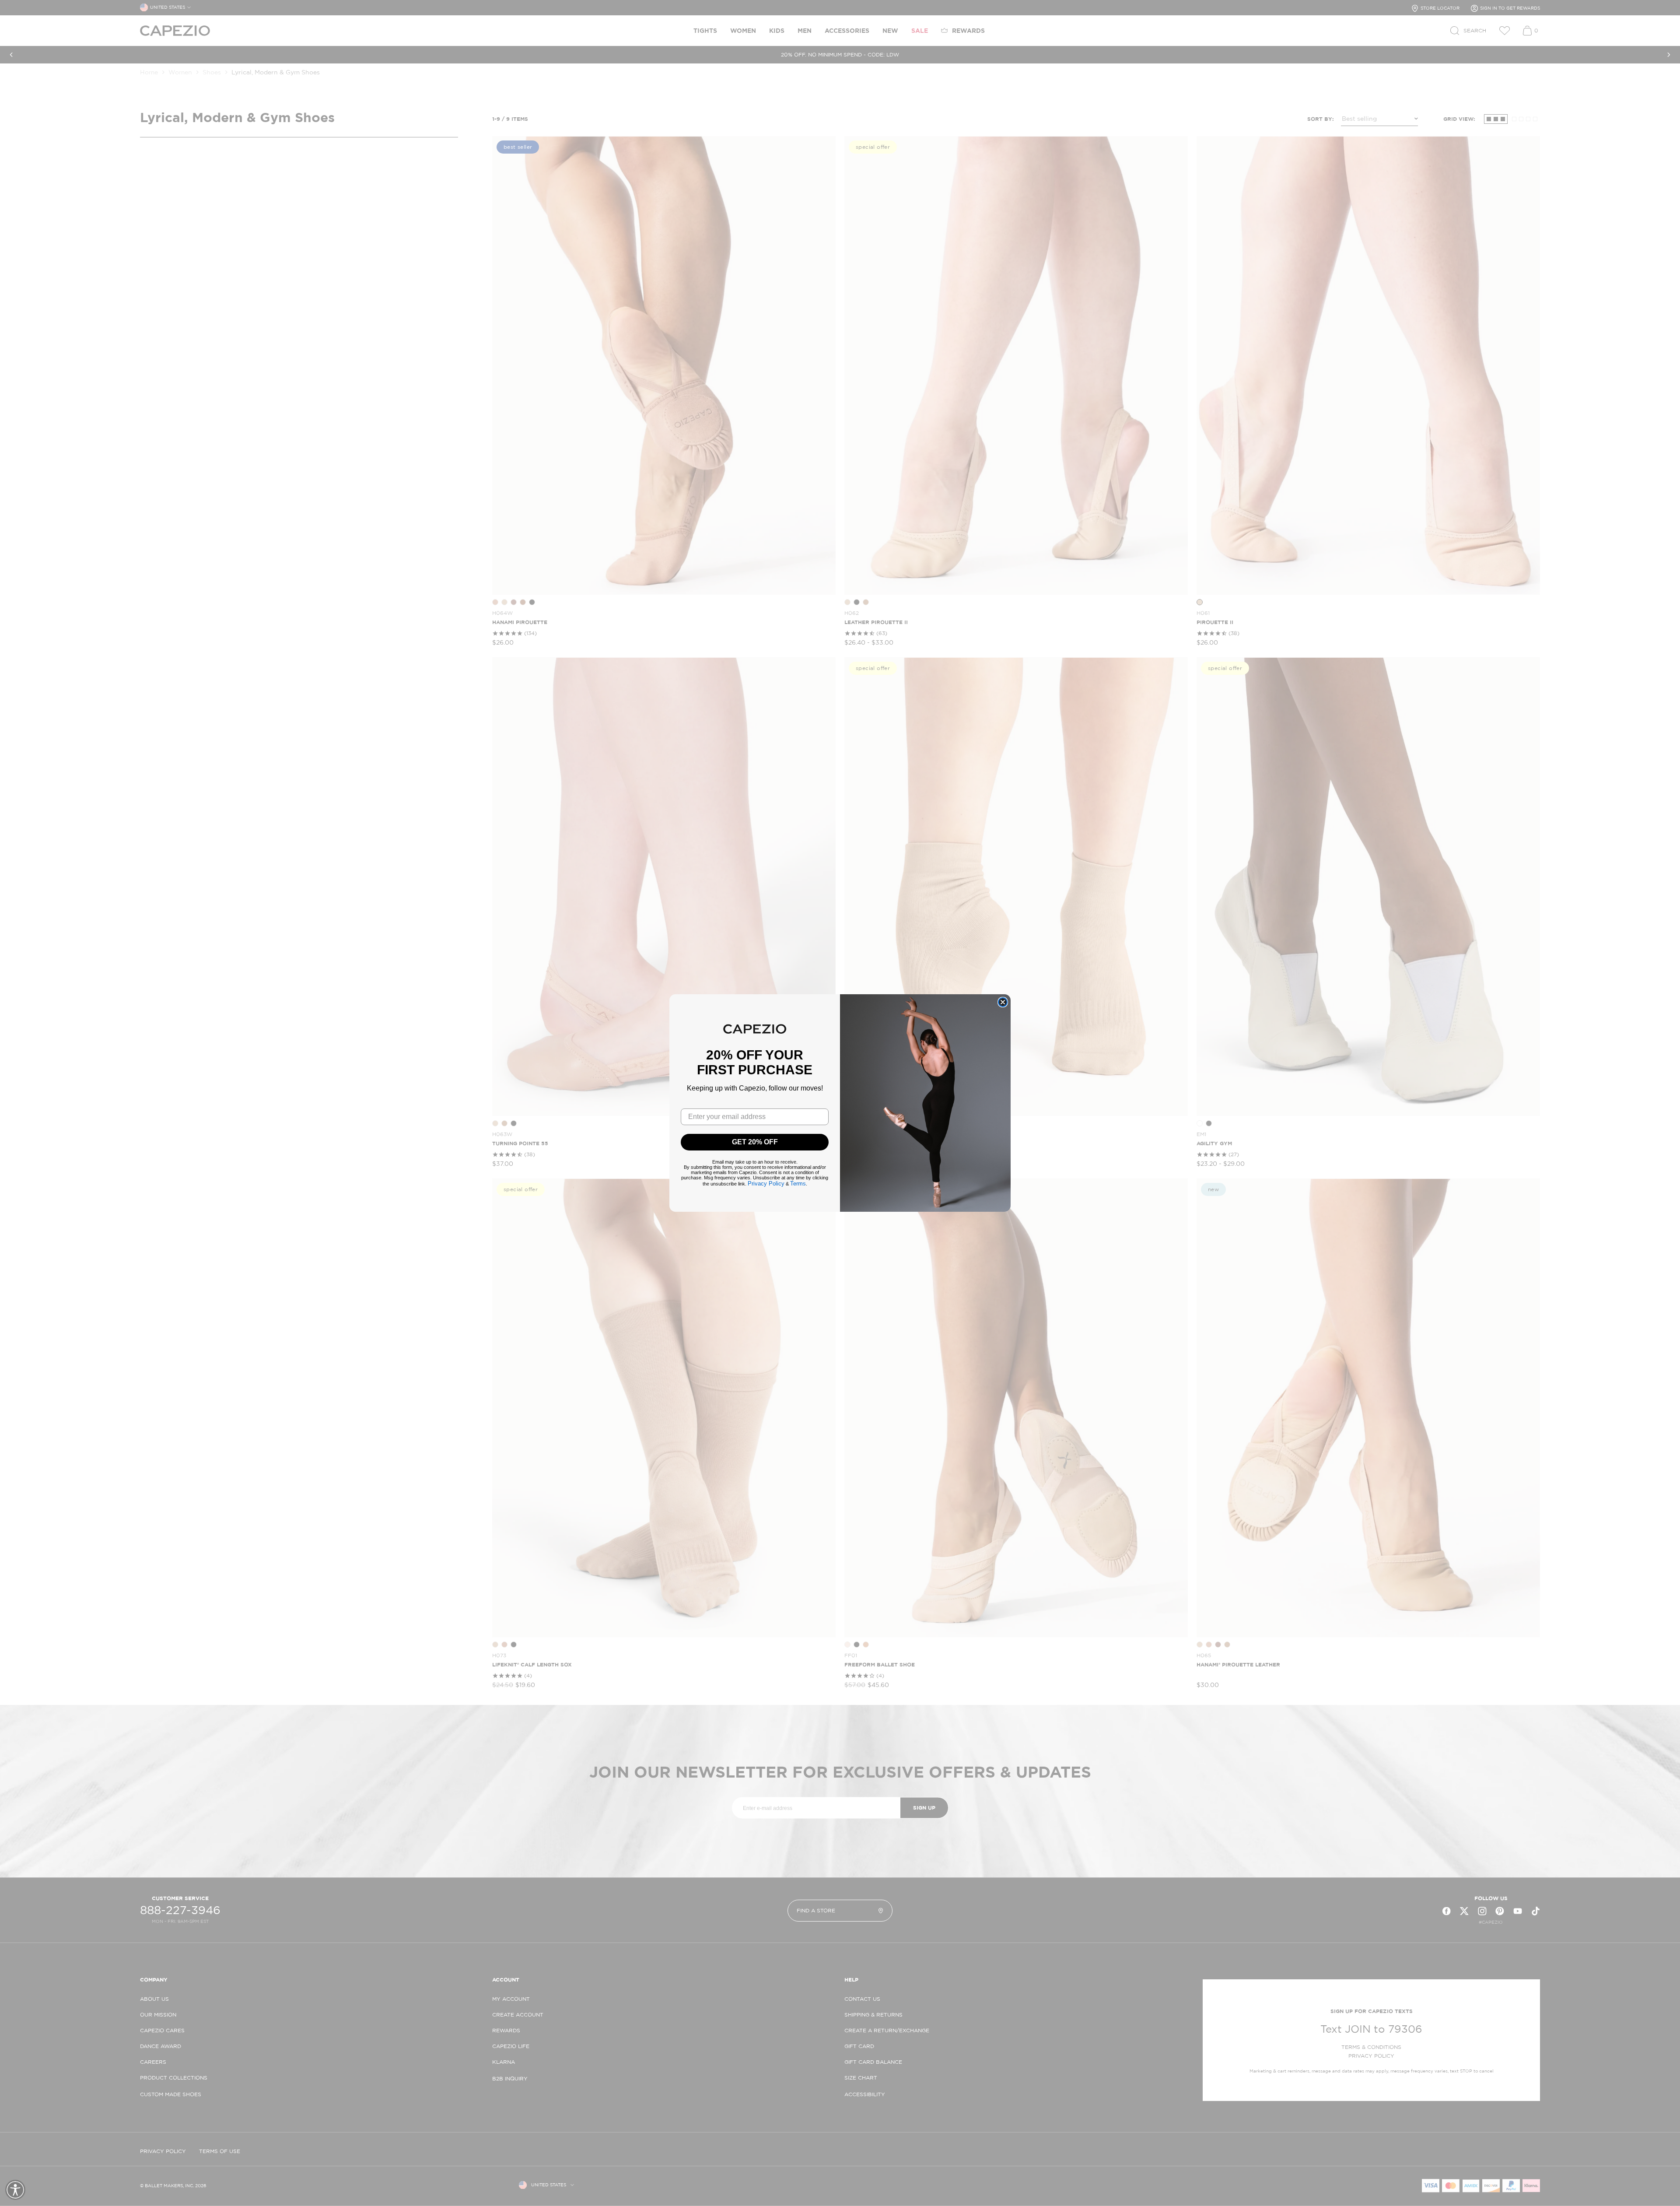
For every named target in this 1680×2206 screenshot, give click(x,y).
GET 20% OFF (755, 1142)
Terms (798, 1184)
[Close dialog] (1003, 1002)
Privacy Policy (766, 1184)
